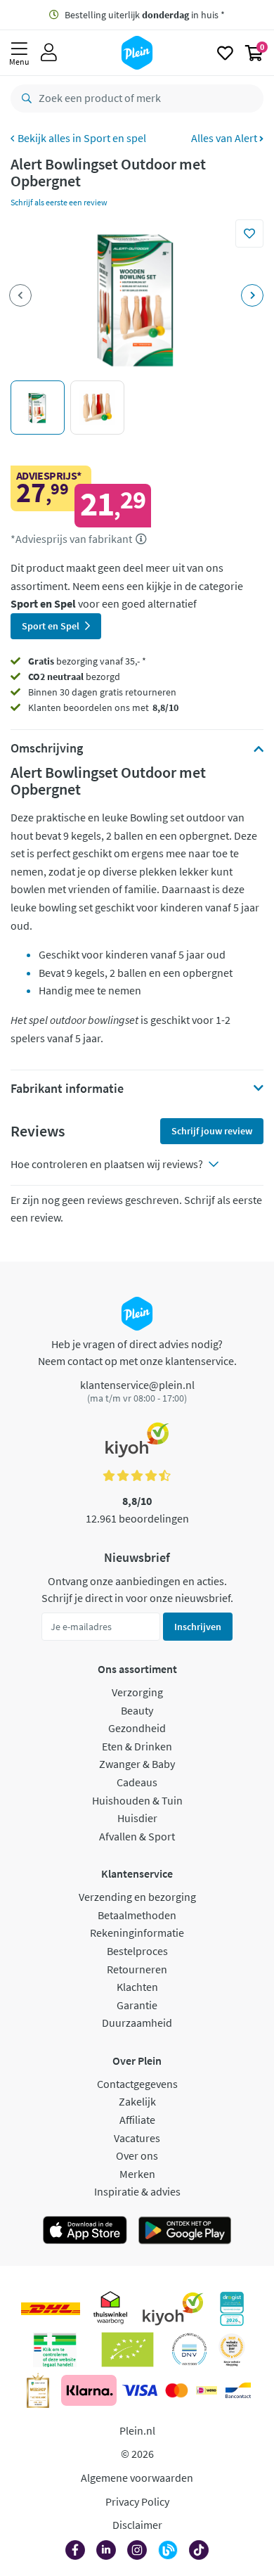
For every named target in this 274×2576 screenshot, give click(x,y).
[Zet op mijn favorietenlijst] (249, 233)
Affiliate (137, 2120)
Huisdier (137, 1818)
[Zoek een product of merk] (24, 98)
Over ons (137, 2155)
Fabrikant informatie (67, 1089)
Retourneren (137, 1969)
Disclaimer (137, 2525)
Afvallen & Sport (137, 1836)
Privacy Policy (137, 2501)
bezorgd (74, 677)
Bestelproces (137, 1951)
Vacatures (137, 2138)
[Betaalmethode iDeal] (207, 2390)
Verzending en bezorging (137, 1897)
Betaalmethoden (137, 1915)
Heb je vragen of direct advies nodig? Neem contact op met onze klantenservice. (137, 1352)
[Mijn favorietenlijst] (225, 53)
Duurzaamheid (137, 2023)
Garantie (137, 2005)
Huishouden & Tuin (137, 1800)
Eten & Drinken (137, 1746)
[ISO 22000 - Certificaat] (189, 2350)
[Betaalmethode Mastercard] (177, 2390)
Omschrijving (47, 748)
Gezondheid (137, 1728)
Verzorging (137, 1692)
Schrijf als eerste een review (59, 202)
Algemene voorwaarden (137, 2478)
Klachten (137, 1987)
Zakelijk (137, 2101)
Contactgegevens (137, 2084)
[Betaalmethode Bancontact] (238, 2390)
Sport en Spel (51, 626)
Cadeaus (137, 1782)
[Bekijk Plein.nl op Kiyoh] (173, 2309)
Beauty (137, 1710)
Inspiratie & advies (137, 2191)
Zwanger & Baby (137, 1764)
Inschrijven (198, 1627)
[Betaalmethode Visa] (140, 2390)
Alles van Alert (225, 138)
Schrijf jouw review (212, 1131)
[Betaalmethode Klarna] (89, 2390)
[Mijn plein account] (49, 53)
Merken (137, 2174)
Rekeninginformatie (137, 1933)
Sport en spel (115, 138)
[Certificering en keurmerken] (128, 2350)
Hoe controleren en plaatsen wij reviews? (107, 1164)
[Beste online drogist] (232, 2350)
